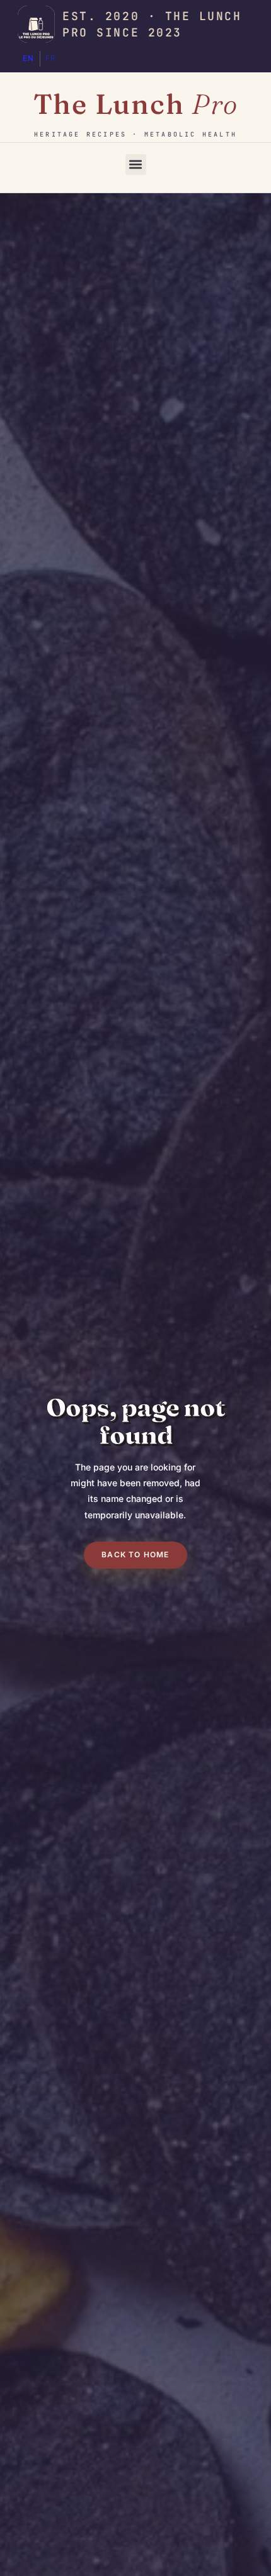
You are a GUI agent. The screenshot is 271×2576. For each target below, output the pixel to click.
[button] (136, 165)
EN (29, 59)
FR (51, 59)
